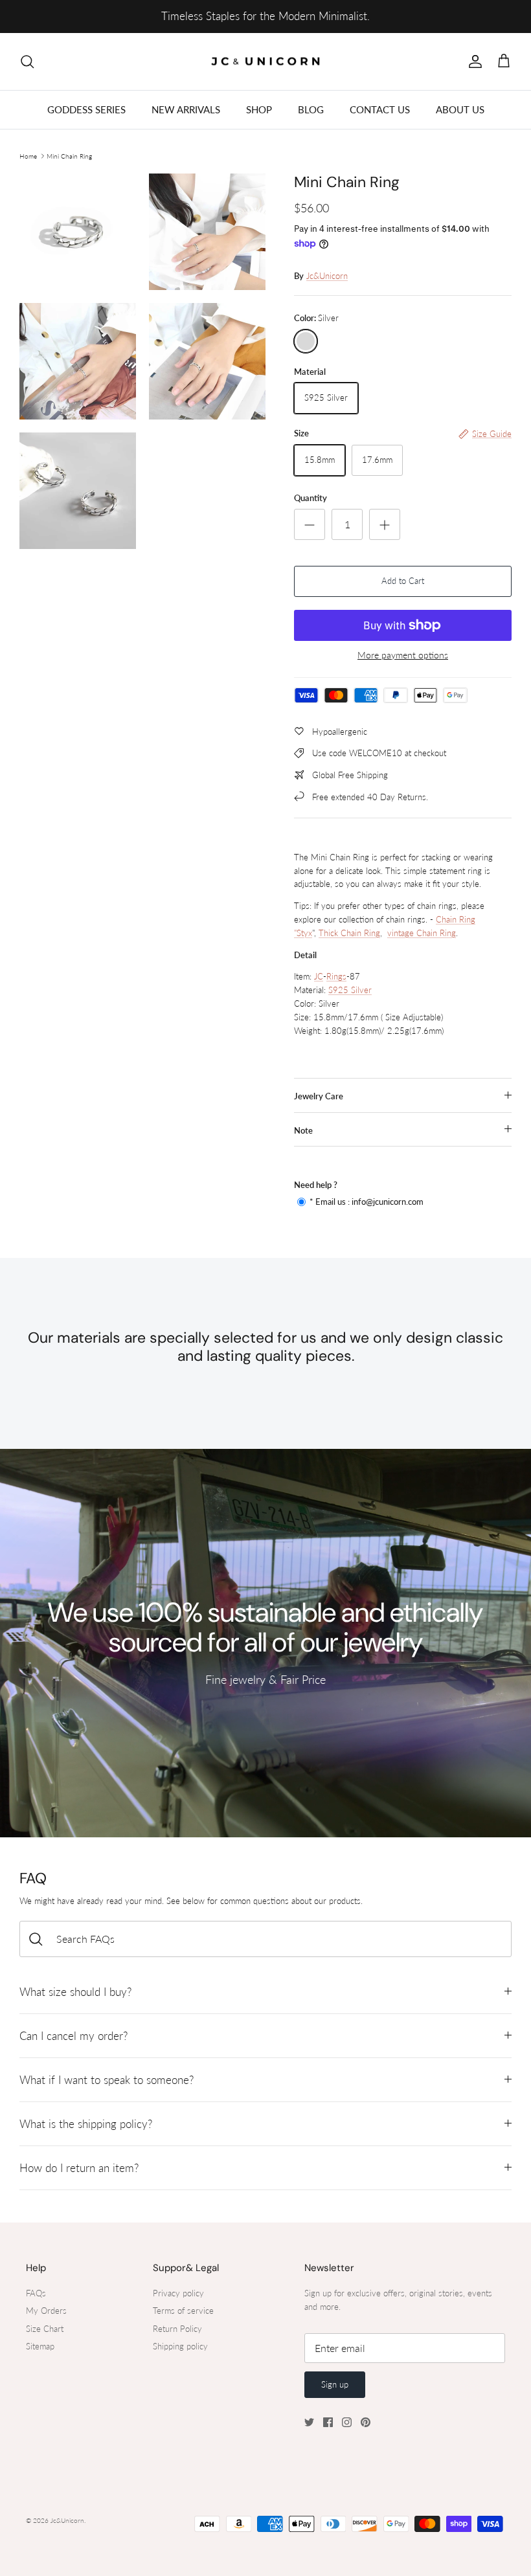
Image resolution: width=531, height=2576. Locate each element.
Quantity (311, 498)
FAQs (36, 2293)
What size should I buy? (75, 1992)
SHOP (259, 109)
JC (319, 976)
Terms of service (183, 2311)
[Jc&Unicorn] (266, 62)
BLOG (311, 109)
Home (28, 156)
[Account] (473, 62)
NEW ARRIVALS (186, 109)
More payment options (403, 655)
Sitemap (40, 2346)
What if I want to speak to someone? (107, 2080)
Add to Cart (403, 581)
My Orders (46, 2311)
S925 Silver (350, 990)
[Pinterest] (366, 2422)
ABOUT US (460, 109)
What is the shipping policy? (86, 2124)
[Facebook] (328, 2422)
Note (303, 1130)
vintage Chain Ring (422, 933)
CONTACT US (380, 109)
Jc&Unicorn (327, 276)
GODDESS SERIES (86, 109)
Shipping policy (180, 2346)
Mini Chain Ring (69, 156)
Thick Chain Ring (349, 933)
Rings (336, 976)
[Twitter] (309, 2422)
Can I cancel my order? (73, 2036)
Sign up (335, 2384)
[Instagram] (347, 2422)
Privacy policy (178, 2293)
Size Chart (45, 2329)
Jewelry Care (319, 1096)
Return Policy (177, 2329)
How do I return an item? (79, 2168)
